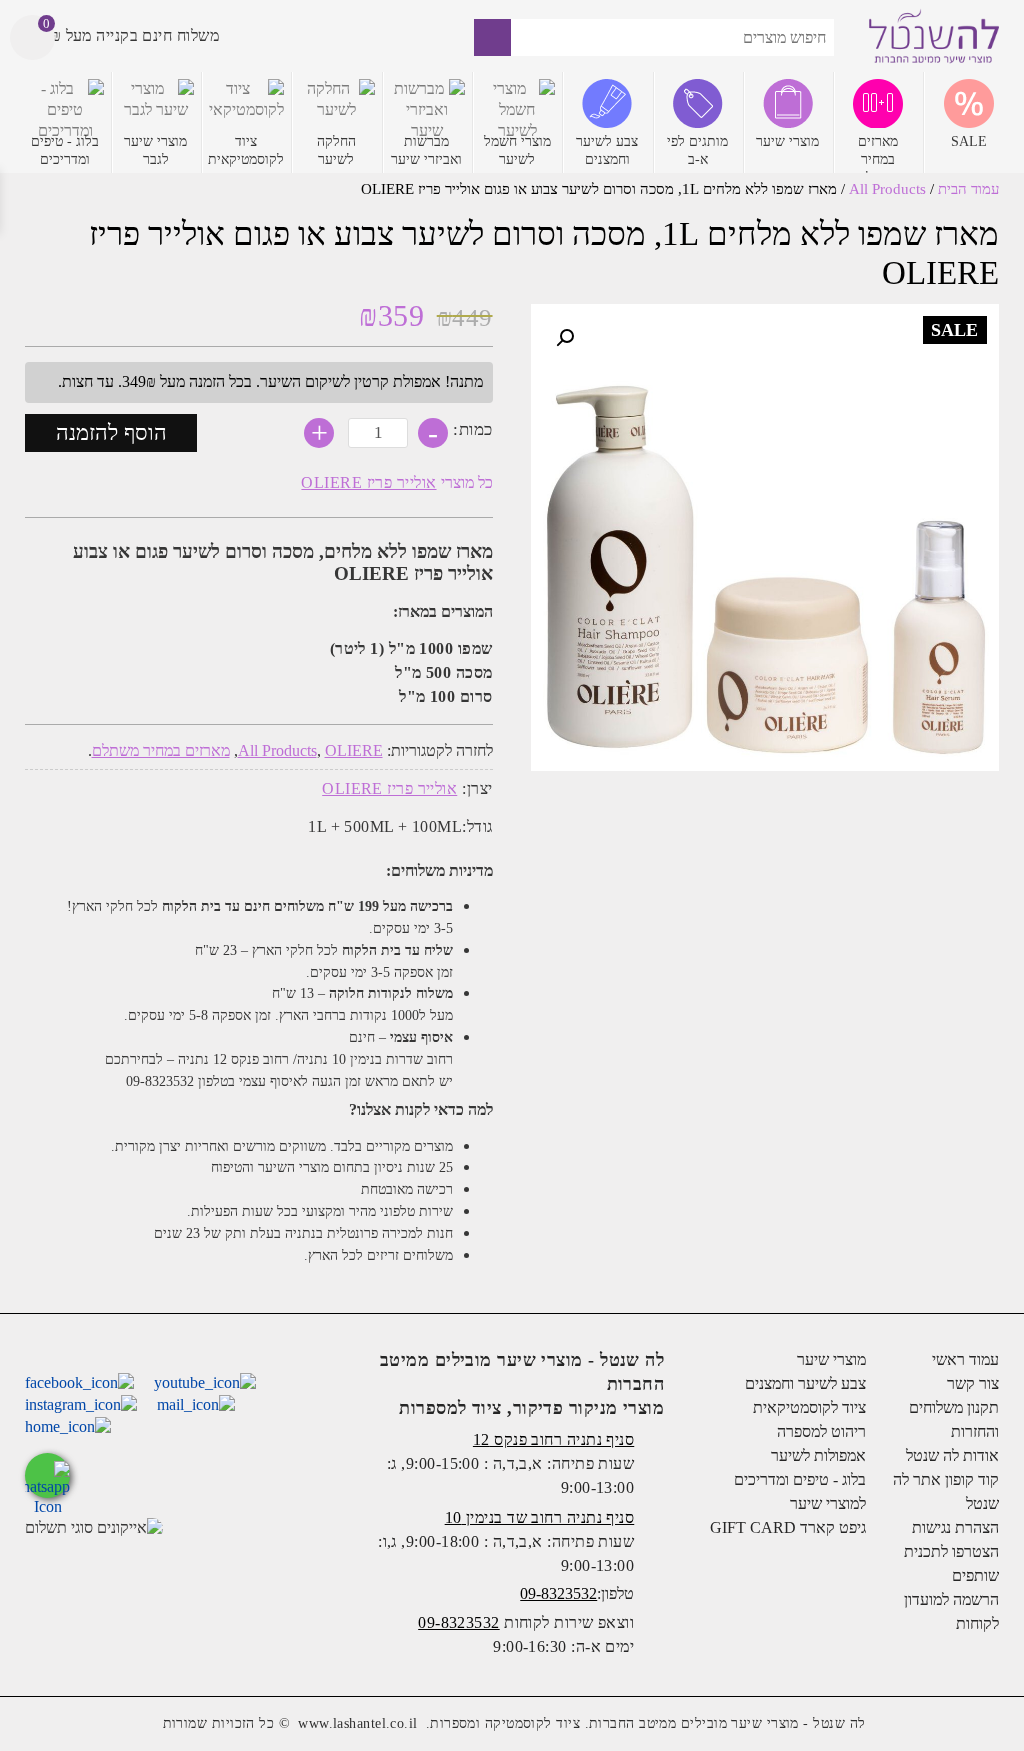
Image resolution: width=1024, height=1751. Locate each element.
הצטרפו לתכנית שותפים (951, 1563)
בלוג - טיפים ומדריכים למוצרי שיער (799, 1491)
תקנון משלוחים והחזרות (954, 1419)
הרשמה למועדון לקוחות (951, 1611)
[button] (565, 338)
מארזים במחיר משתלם (161, 750)
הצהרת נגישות (955, 1527)
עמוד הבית (968, 189)
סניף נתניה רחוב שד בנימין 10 (540, 1517)
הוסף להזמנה (111, 432)
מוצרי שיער (831, 1359)
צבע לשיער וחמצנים (805, 1383)
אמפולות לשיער (818, 1455)
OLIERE (354, 750)
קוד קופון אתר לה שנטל (946, 1491)
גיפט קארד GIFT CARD (787, 1527)
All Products (887, 189)
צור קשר (973, 1383)
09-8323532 (558, 1593)
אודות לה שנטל (952, 1455)
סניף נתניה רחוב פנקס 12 (553, 1439)
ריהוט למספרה (821, 1431)
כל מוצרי (396, 482)
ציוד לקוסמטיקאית (809, 1407)
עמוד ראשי (965, 1359)
